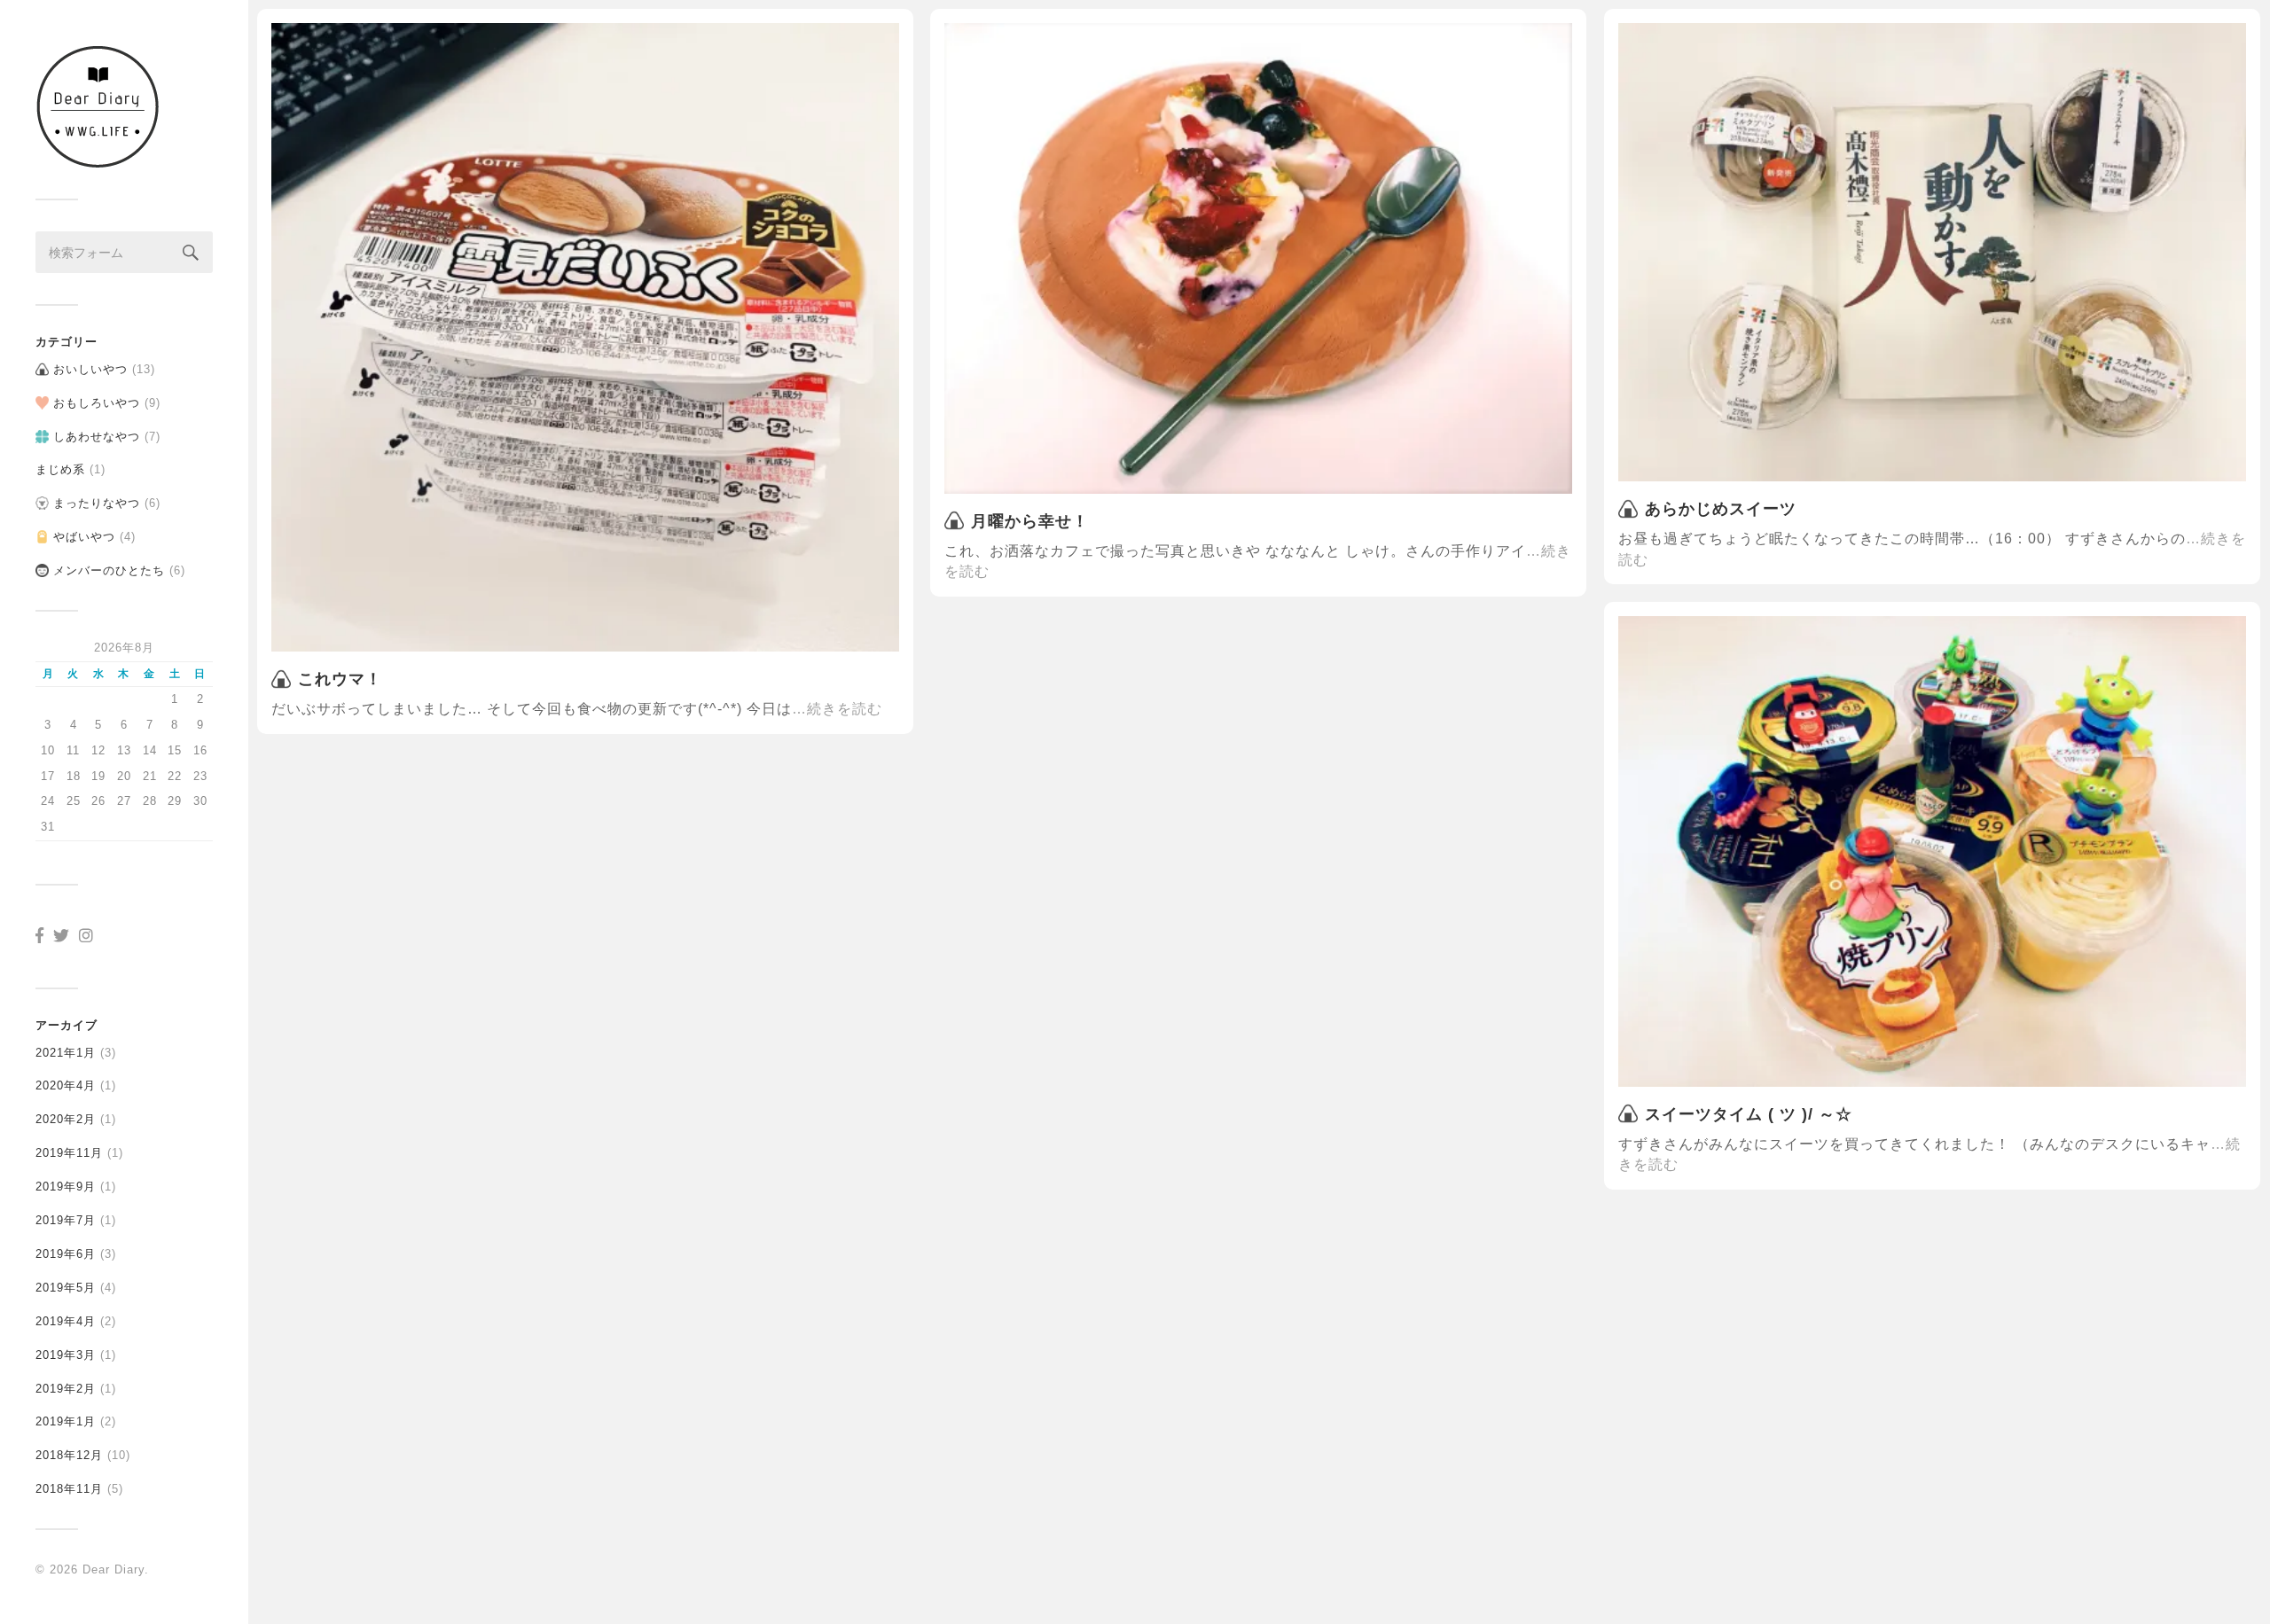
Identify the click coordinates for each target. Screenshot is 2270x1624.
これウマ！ (340, 679)
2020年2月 (66, 1119)
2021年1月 (66, 1053)
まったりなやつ (97, 503)
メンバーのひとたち (109, 570)
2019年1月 (66, 1421)
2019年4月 (66, 1321)
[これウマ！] (585, 337)
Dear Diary (113, 1569)
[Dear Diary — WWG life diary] (124, 106)
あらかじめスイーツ (1721, 509)
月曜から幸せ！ (1030, 521)
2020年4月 (66, 1085)
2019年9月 (66, 1187)
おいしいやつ (90, 369)
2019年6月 (66, 1254)
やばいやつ (84, 537)
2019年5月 (66, 1288)
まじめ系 (60, 469)
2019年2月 (66, 1389)
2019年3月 (66, 1355)
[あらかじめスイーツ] (1932, 252)
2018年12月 (69, 1455)
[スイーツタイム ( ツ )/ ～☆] (1932, 851)
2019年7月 (66, 1220)
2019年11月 (69, 1153)
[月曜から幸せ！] (1258, 258)
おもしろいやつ (97, 403)
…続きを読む (837, 708)
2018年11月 (69, 1489)
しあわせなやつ (97, 437)
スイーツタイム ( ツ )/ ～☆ (1749, 1114)
